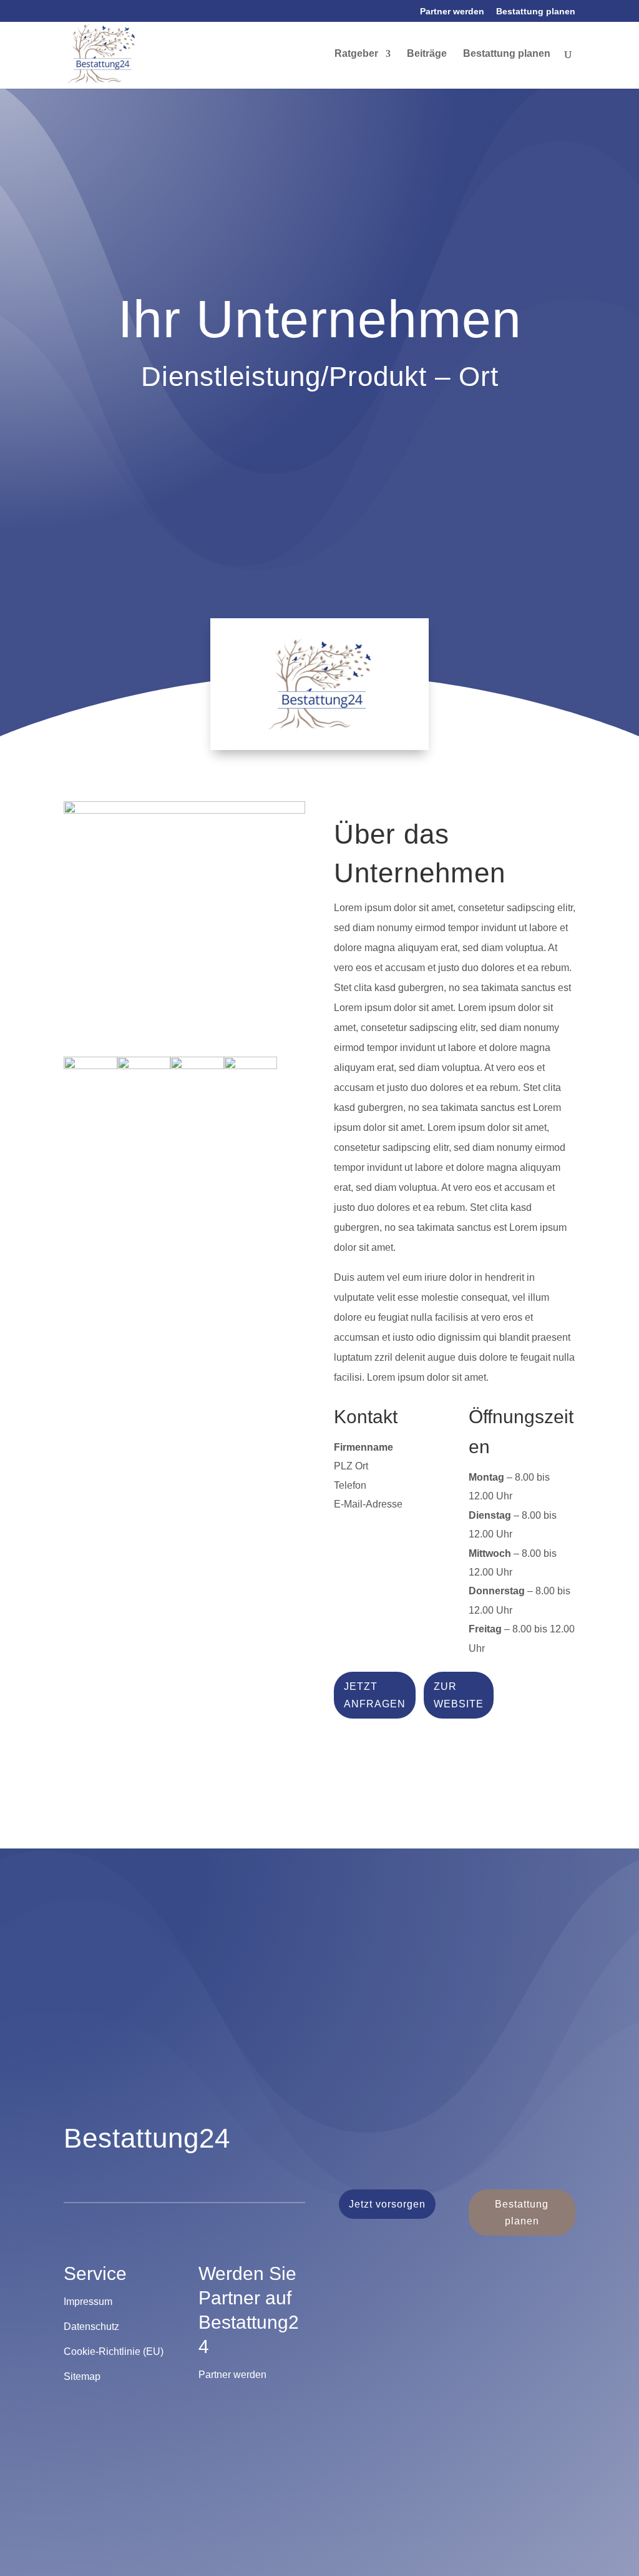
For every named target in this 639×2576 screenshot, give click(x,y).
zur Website (459, 1695)
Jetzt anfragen (375, 1695)
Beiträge (427, 54)
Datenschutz (91, 2327)
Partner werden (452, 12)
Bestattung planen (536, 12)
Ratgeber (356, 54)
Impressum (88, 2302)
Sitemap (82, 2376)
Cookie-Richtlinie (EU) (114, 2351)
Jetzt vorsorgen (387, 2204)
